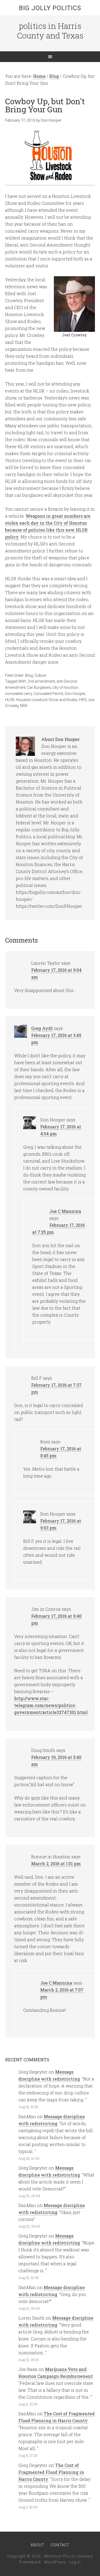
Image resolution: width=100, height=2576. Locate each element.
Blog (29, 675)
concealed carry (19, 694)
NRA (24, 706)
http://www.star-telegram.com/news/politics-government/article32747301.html (51, 1705)
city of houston (65, 687)
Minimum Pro (57, 2556)
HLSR (10, 700)
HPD (83, 700)
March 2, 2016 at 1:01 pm (56, 1864)
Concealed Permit (48, 694)
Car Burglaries (39, 687)
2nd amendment (41, 681)
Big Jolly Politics (50, 8)
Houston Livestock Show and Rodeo (47, 700)
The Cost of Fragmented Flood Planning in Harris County (51, 2472)
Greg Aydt (42, 1028)
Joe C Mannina (65, 1211)
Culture (40, 675)
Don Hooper (75, 694)
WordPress (55, 2562)
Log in (75, 2562)
